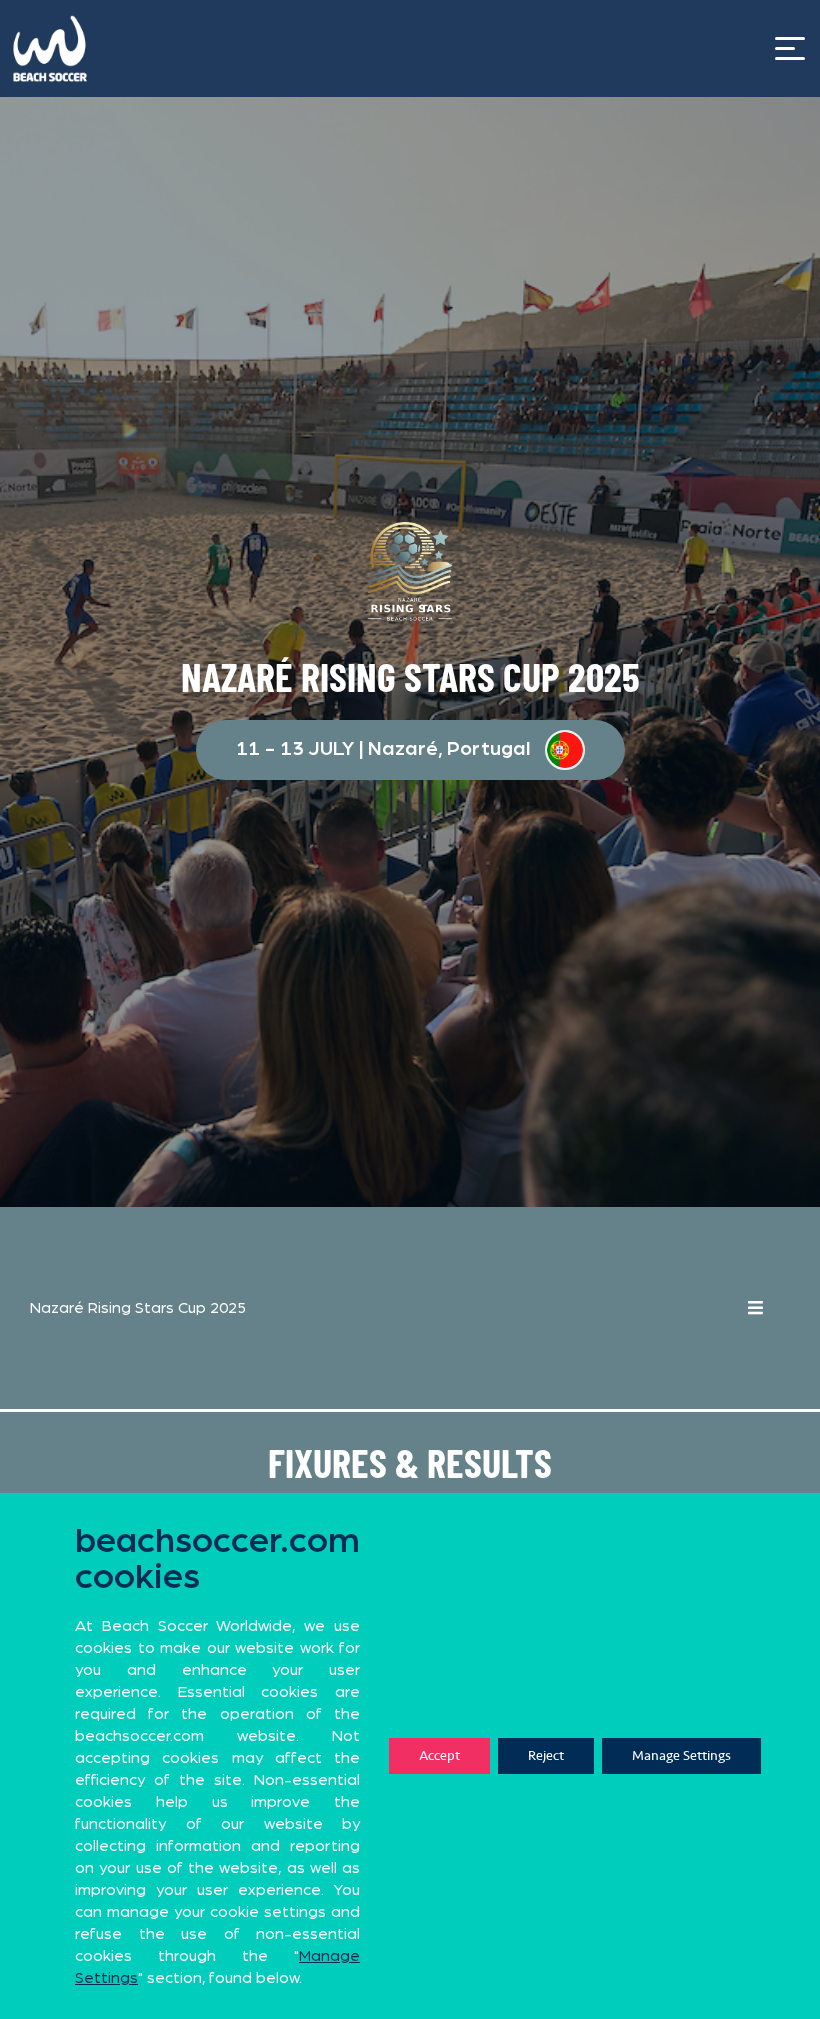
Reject (546, 1755)
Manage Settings (681, 1755)
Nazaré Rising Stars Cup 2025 (138, 1308)
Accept (439, 1755)
